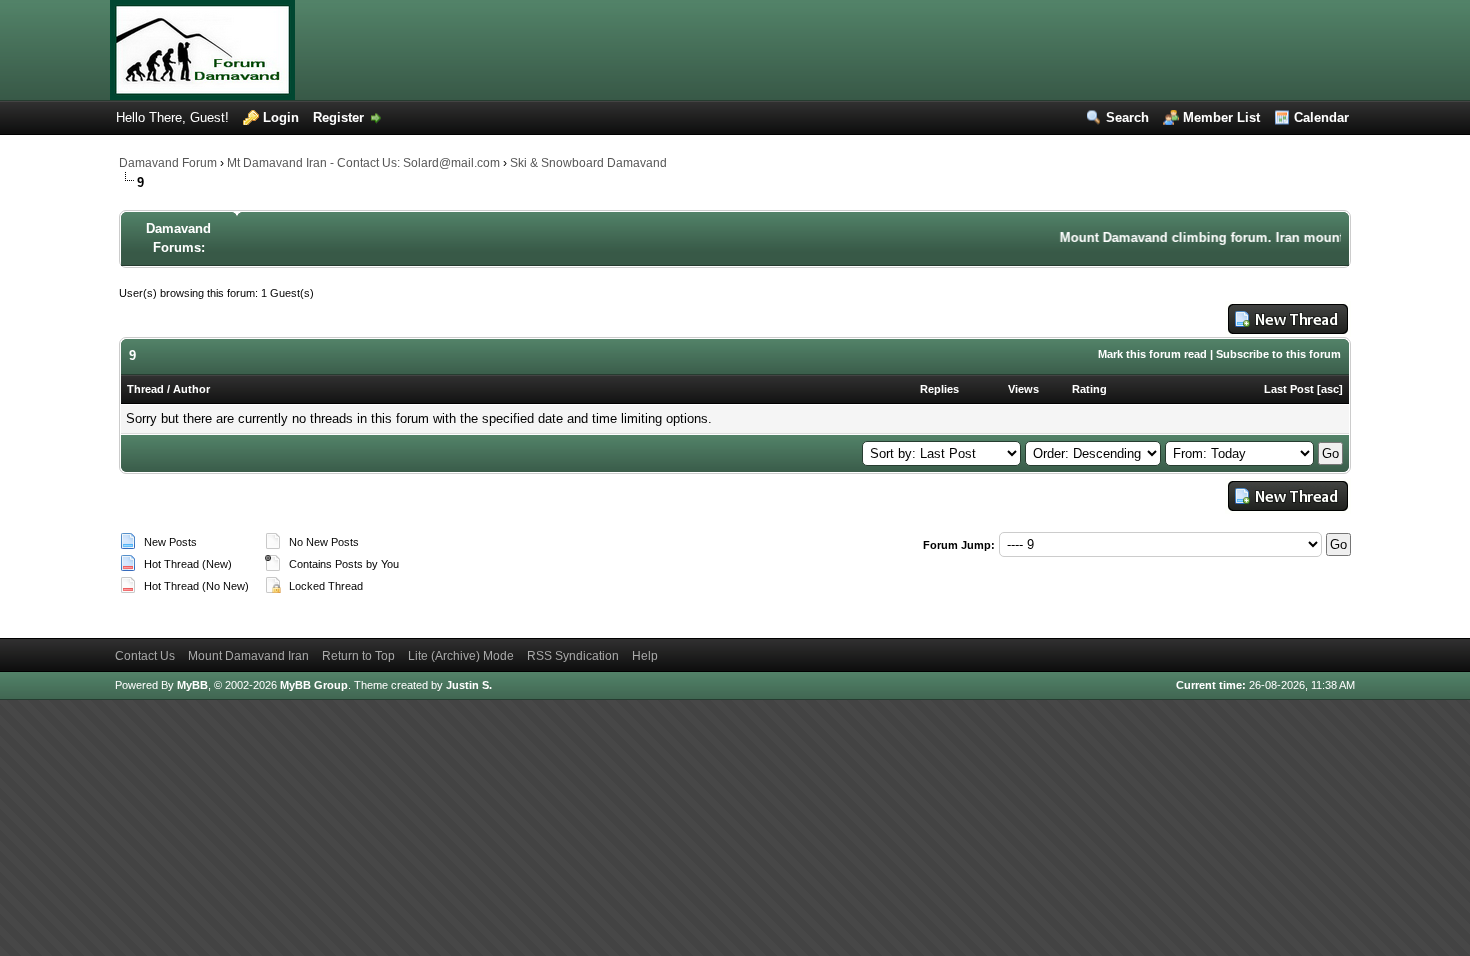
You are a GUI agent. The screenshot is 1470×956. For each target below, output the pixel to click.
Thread (145, 389)
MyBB (192, 685)
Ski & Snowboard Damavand (588, 163)
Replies (939, 389)
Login (281, 117)
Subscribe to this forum (1278, 354)
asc (1330, 389)
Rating (1089, 389)
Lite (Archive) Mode (461, 656)
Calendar (1321, 117)
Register (338, 117)
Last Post (1289, 389)
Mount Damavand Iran (248, 656)
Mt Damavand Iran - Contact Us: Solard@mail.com (363, 163)
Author (191, 389)
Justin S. (469, 685)
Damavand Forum (168, 163)
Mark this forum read (1152, 354)
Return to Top (358, 656)
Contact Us (145, 656)
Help (645, 656)
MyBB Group (314, 685)
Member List (1221, 117)
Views (1023, 389)
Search (1127, 117)
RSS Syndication (573, 656)
